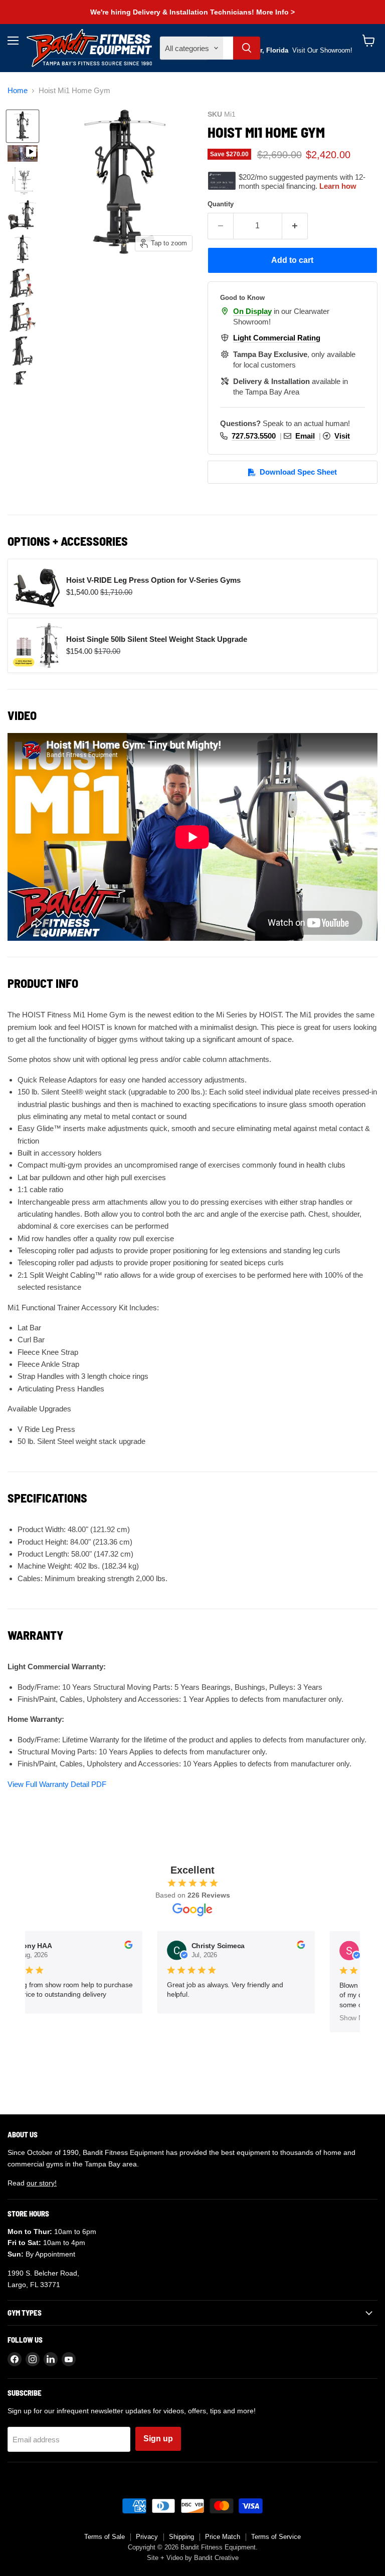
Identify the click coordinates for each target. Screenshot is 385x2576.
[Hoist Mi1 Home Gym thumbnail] (23, 126)
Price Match (223, 2537)
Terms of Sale (105, 2537)
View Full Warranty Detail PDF (57, 1784)
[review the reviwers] (123, 1947)
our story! (42, 2183)
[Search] (247, 48)
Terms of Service (276, 2537)
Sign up (158, 2439)
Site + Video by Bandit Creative (193, 2558)
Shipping (181, 2537)
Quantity (221, 204)
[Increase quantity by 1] (295, 226)
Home (18, 90)
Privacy (147, 2537)
